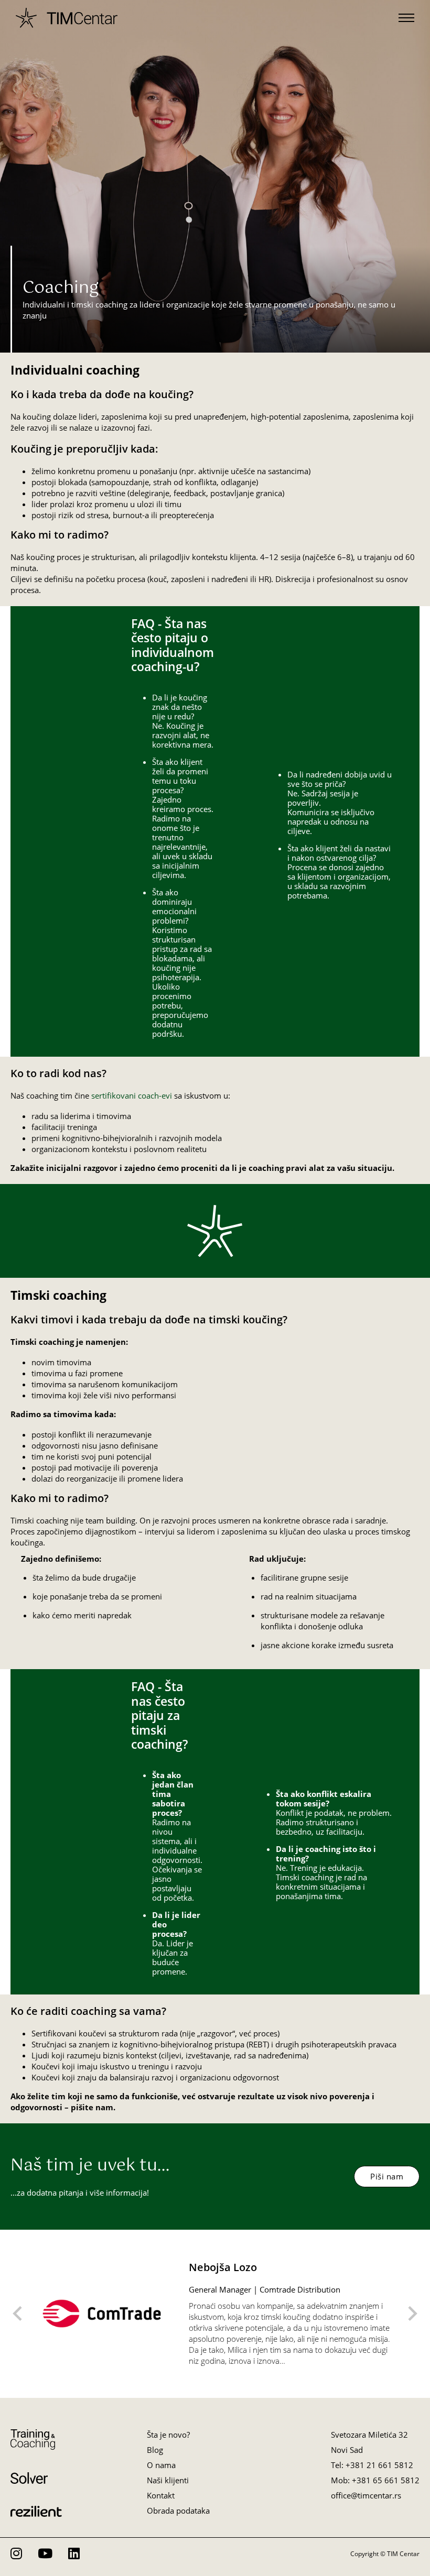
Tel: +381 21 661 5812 (372, 2465)
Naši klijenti (168, 2480)
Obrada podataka (178, 2511)
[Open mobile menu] (406, 18)
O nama (161, 2465)
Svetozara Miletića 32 (369, 2435)
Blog (155, 2450)
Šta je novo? (168, 2435)
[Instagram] (16, 2554)
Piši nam (387, 2176)
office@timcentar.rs (366, 2495)
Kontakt (161, 2495)
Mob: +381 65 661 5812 (375, 2480)
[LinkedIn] (74, 2554)
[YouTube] (45, 2554)
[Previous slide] (18, 2314)
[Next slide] (412, 2314)
